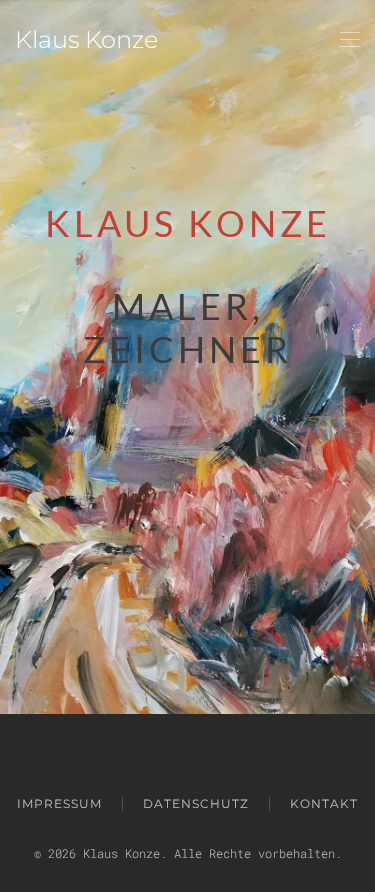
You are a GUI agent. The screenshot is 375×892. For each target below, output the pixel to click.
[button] (350, 40)
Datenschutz (196, 803)
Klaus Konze (86, 39)
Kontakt (324, 803)
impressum (59, 803)
